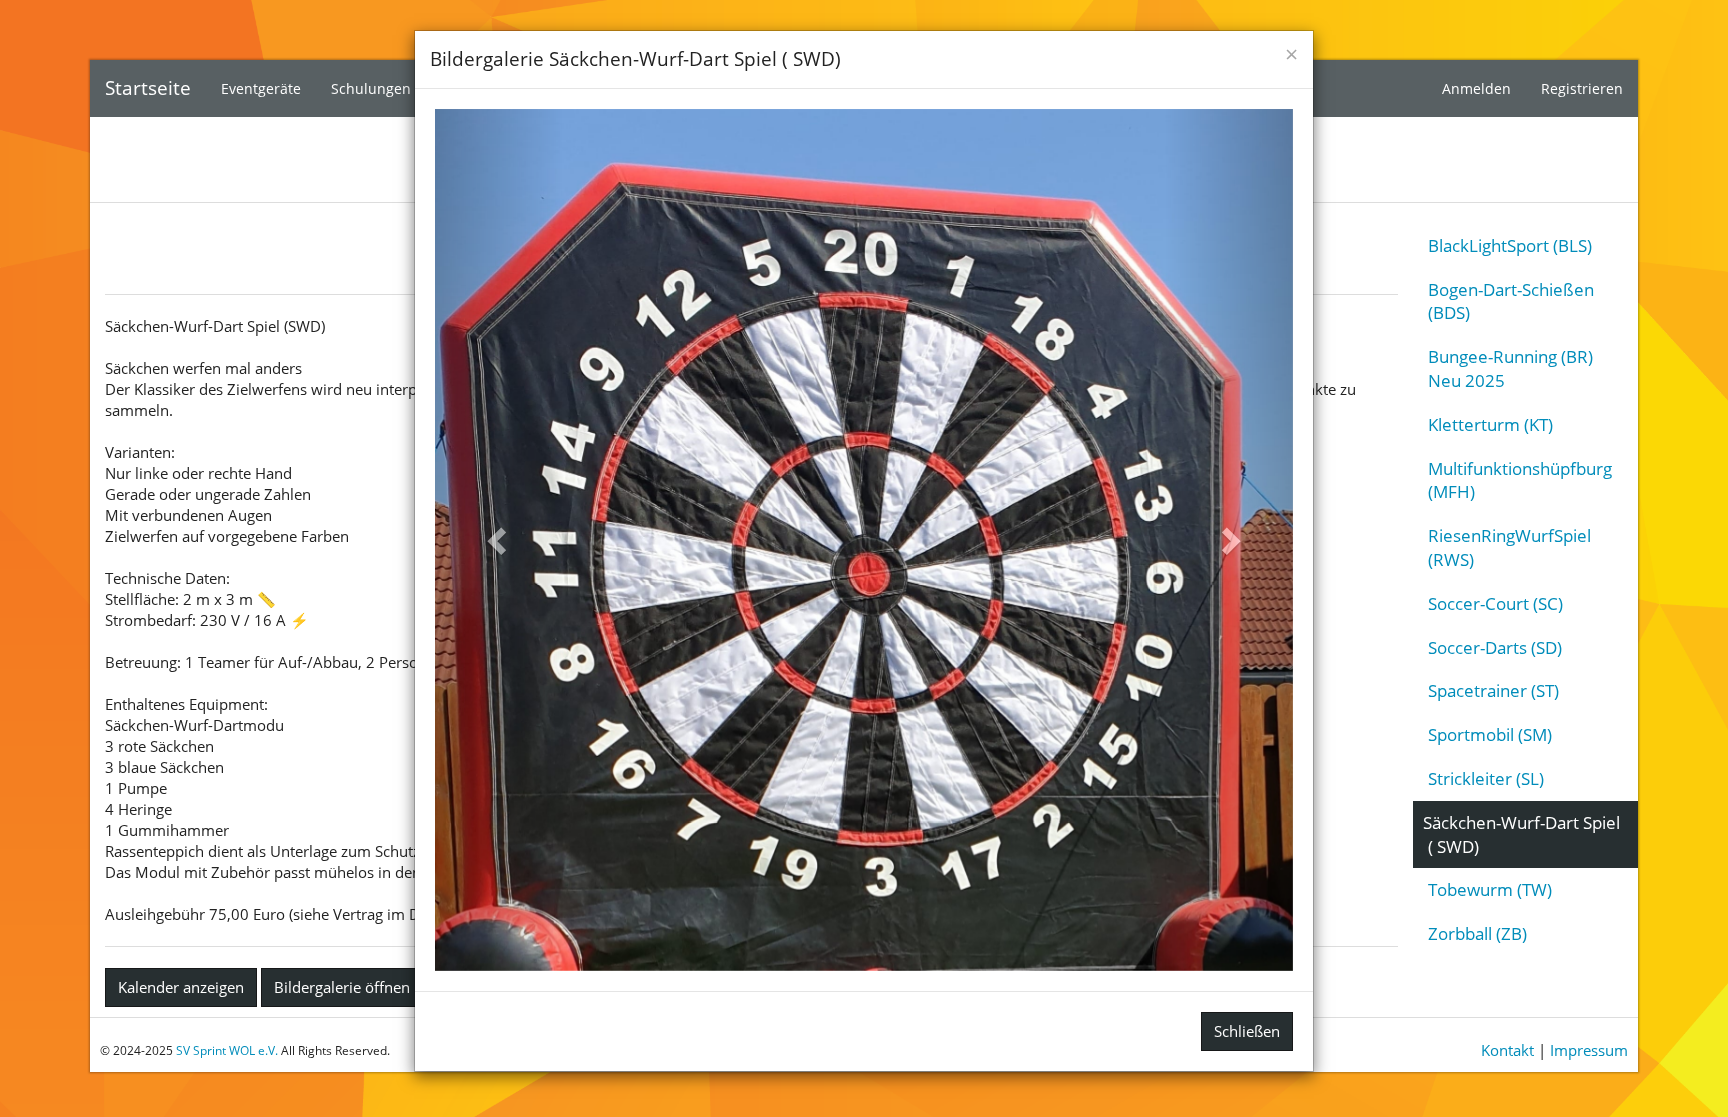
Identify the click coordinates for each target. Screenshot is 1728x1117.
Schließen (1247, 1031)
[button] (499, 540)
